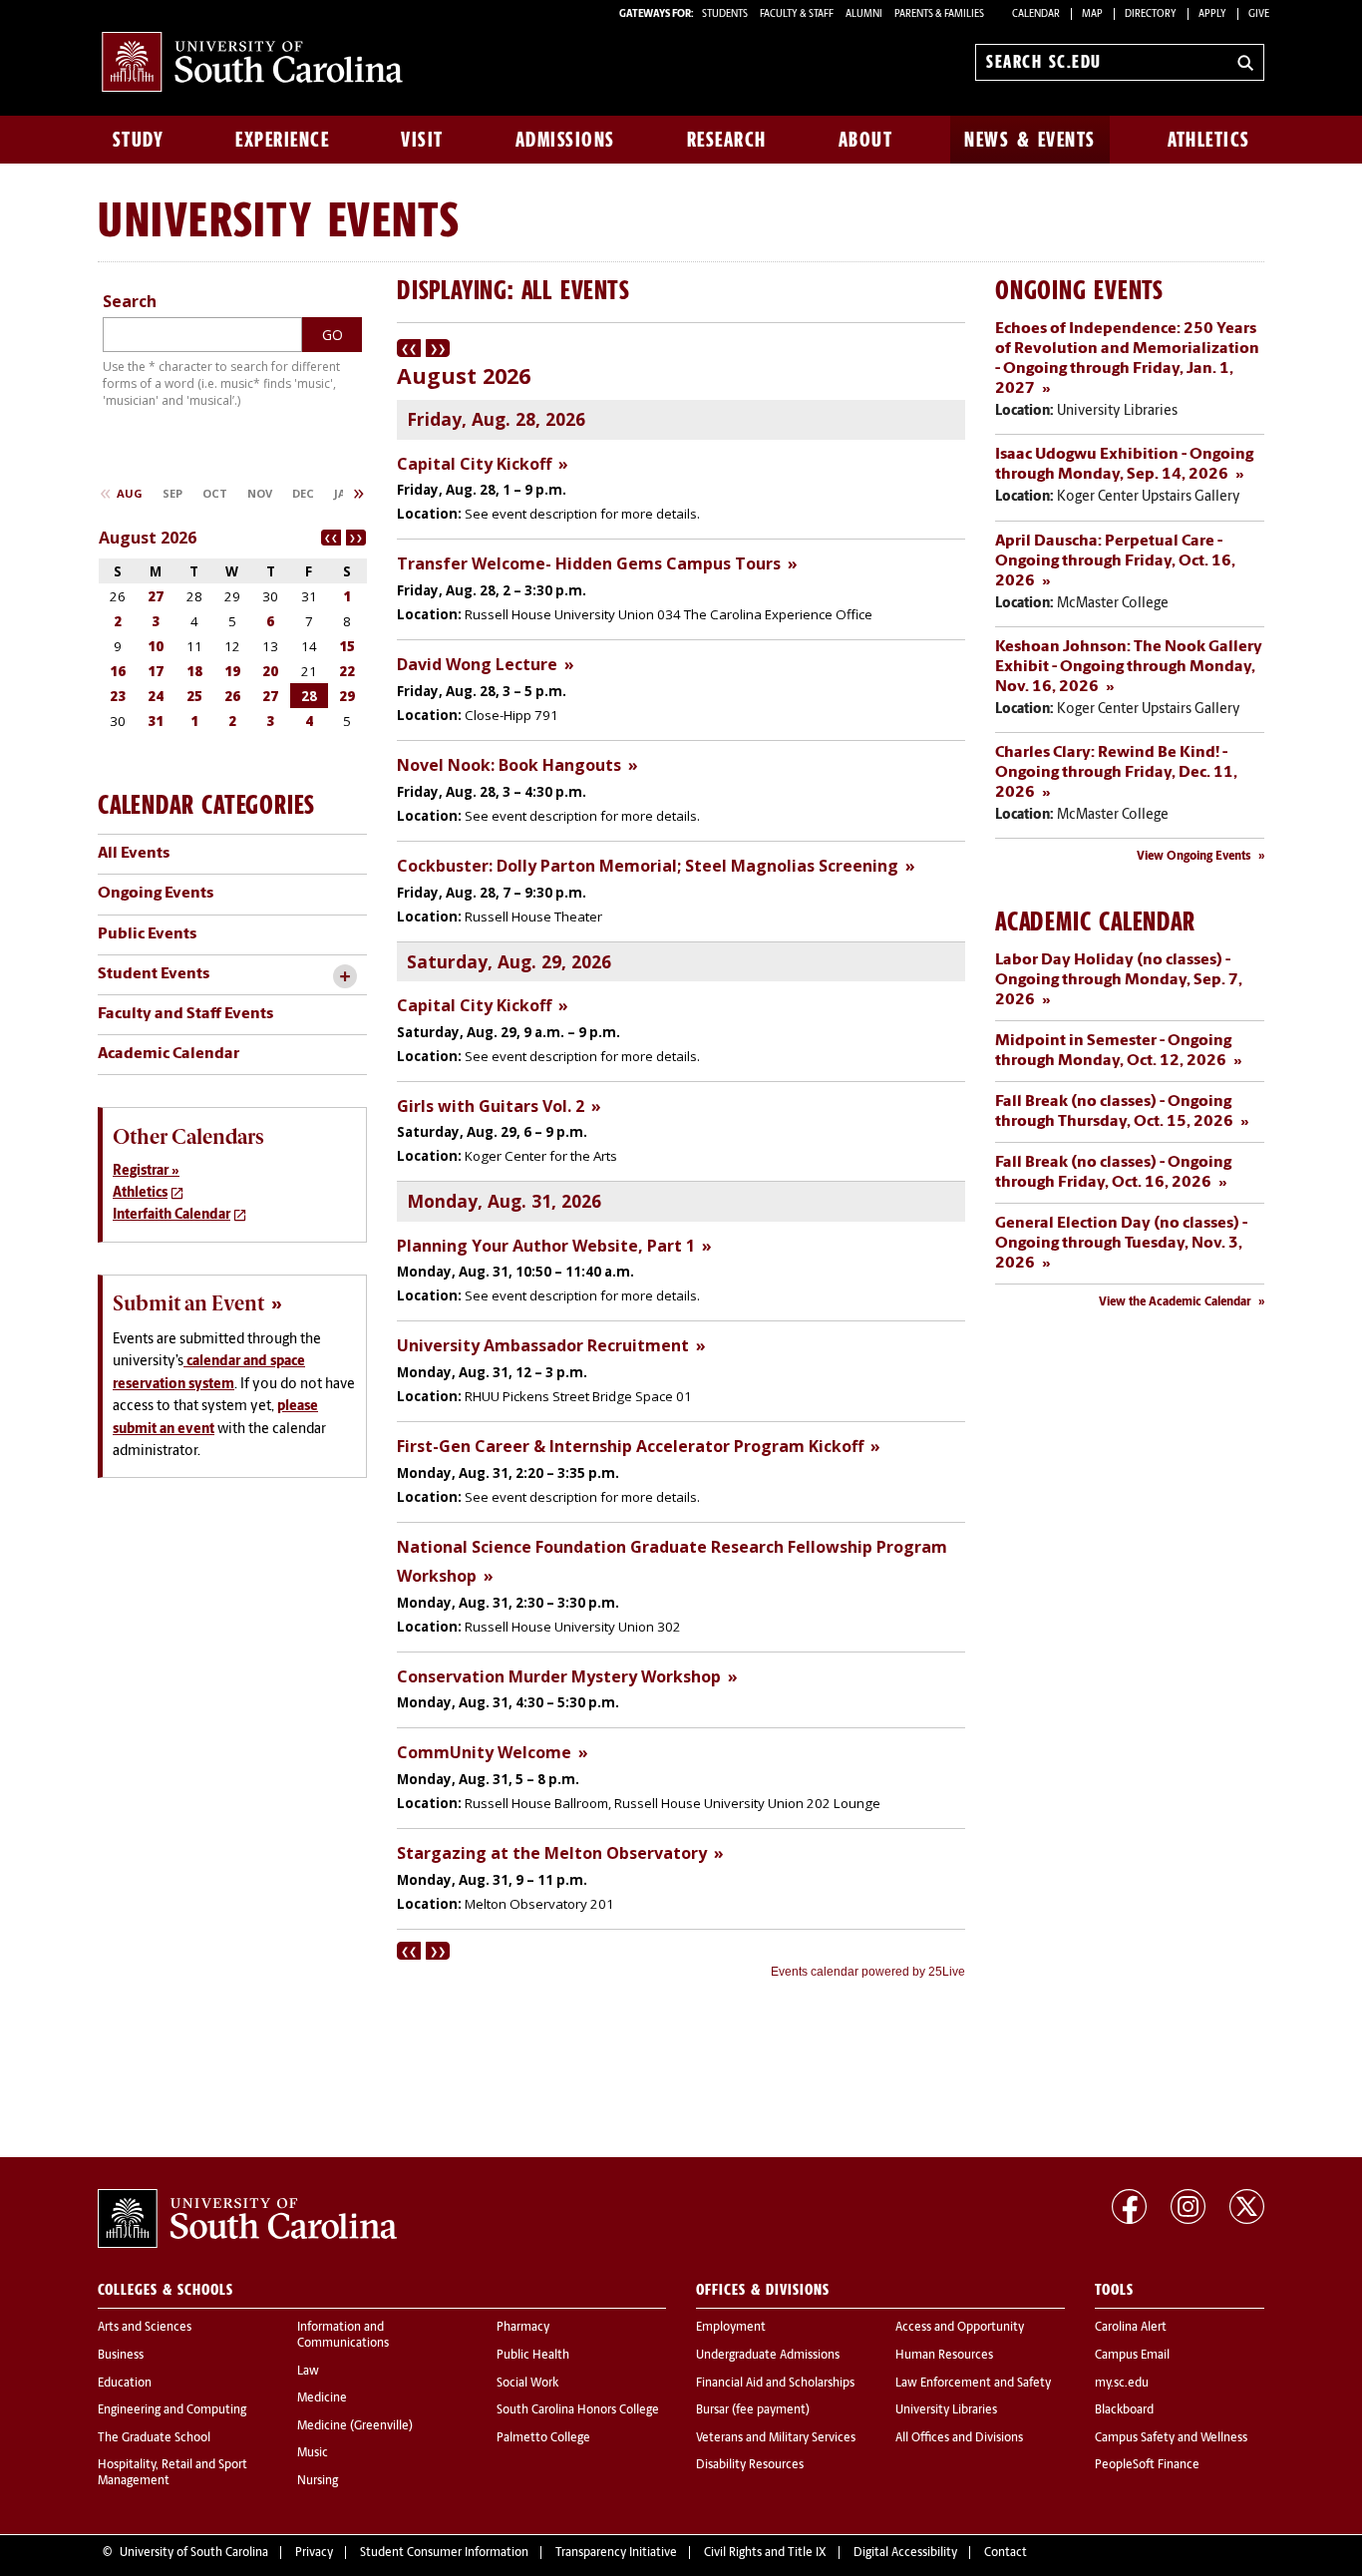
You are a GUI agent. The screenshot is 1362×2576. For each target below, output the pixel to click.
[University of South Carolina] (247, 2219)
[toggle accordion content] (344, 977)
